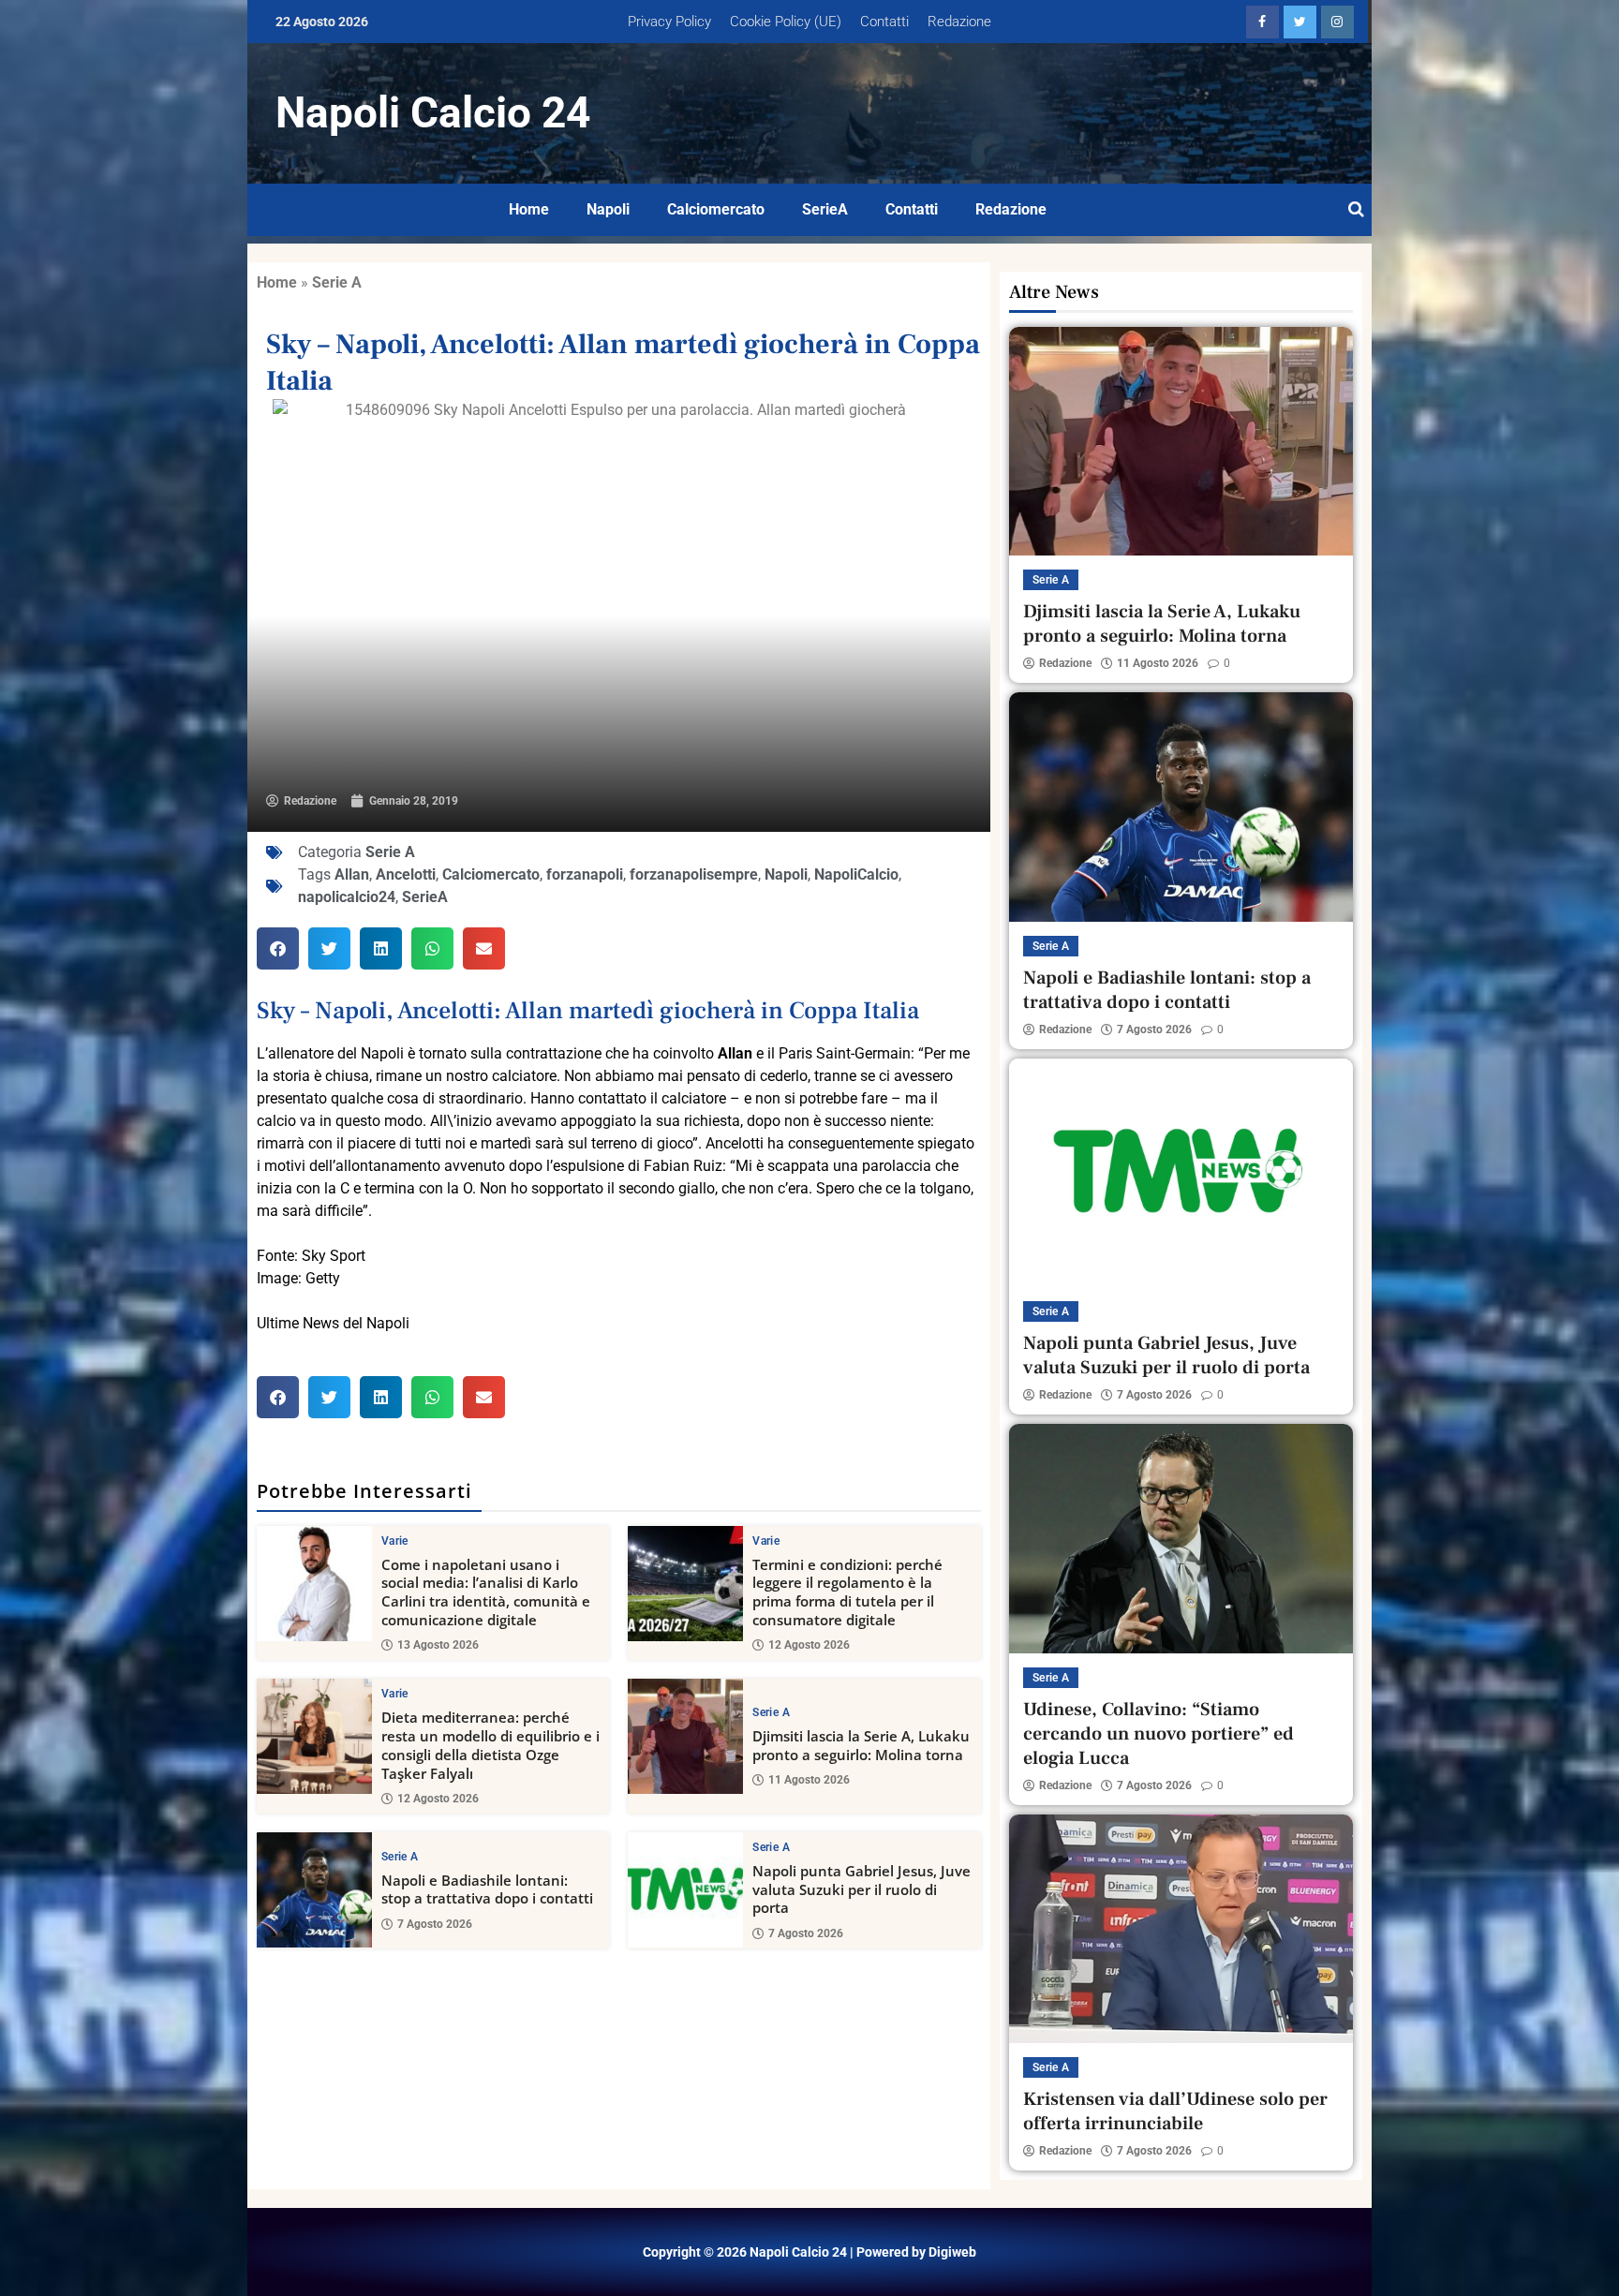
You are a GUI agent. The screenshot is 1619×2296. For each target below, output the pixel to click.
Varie (395, 1541)
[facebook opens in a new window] (1263, 22)
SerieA (825, 209)
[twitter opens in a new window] (1300, 22)
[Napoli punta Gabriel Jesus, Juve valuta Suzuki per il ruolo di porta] (685, 1890)
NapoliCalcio (856, 874)
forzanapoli (585, 874)
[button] (278, 948)
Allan (352, 874)
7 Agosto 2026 (435, 1924)
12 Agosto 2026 (809, 1645)
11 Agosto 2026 (809, 1780)
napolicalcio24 (347, 897)
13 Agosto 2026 (438, 1645)
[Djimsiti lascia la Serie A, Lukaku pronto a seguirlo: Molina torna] (685, 1736)
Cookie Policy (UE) (786, 22)
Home (529, 209)
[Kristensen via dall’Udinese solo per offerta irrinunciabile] (1181, 1929)
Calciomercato (716, 209)
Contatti (884, 22)
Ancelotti (406, 874)
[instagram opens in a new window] (1337, 22)
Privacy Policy (669, 22)
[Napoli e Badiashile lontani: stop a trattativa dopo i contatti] (314, 1890)
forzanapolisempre (694, 874)
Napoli (608, 209)
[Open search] (1356, 210)
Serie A (337, 282)
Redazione (959, 22)
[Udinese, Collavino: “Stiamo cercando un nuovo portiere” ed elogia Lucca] (1181, 1538)
